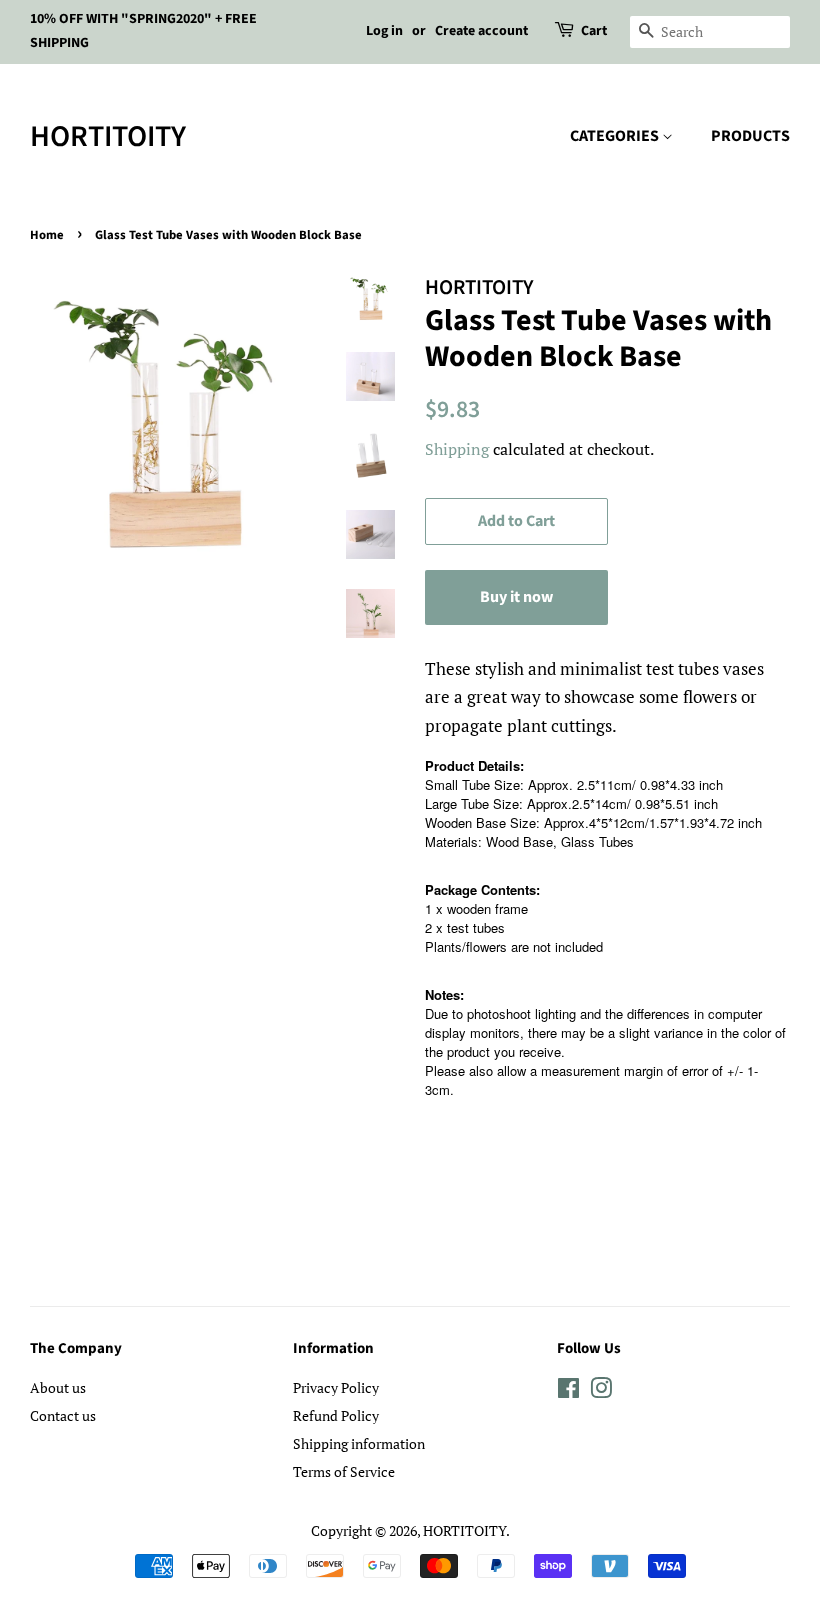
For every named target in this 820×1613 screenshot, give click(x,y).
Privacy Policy (336, 1387)
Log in (384, 31)
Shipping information (359, 1443)
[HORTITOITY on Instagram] (601, 1391)
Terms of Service (344, 1471)
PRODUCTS (750, 136)
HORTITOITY (108, 137)
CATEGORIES (616, 136)
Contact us (63, 1415)
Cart (594, 31)
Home (47, 235)
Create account (481, 31)
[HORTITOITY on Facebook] (568, 1391)
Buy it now (516, 597)
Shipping (457, 449)
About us (58, 1387)
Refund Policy (336, 1415)
